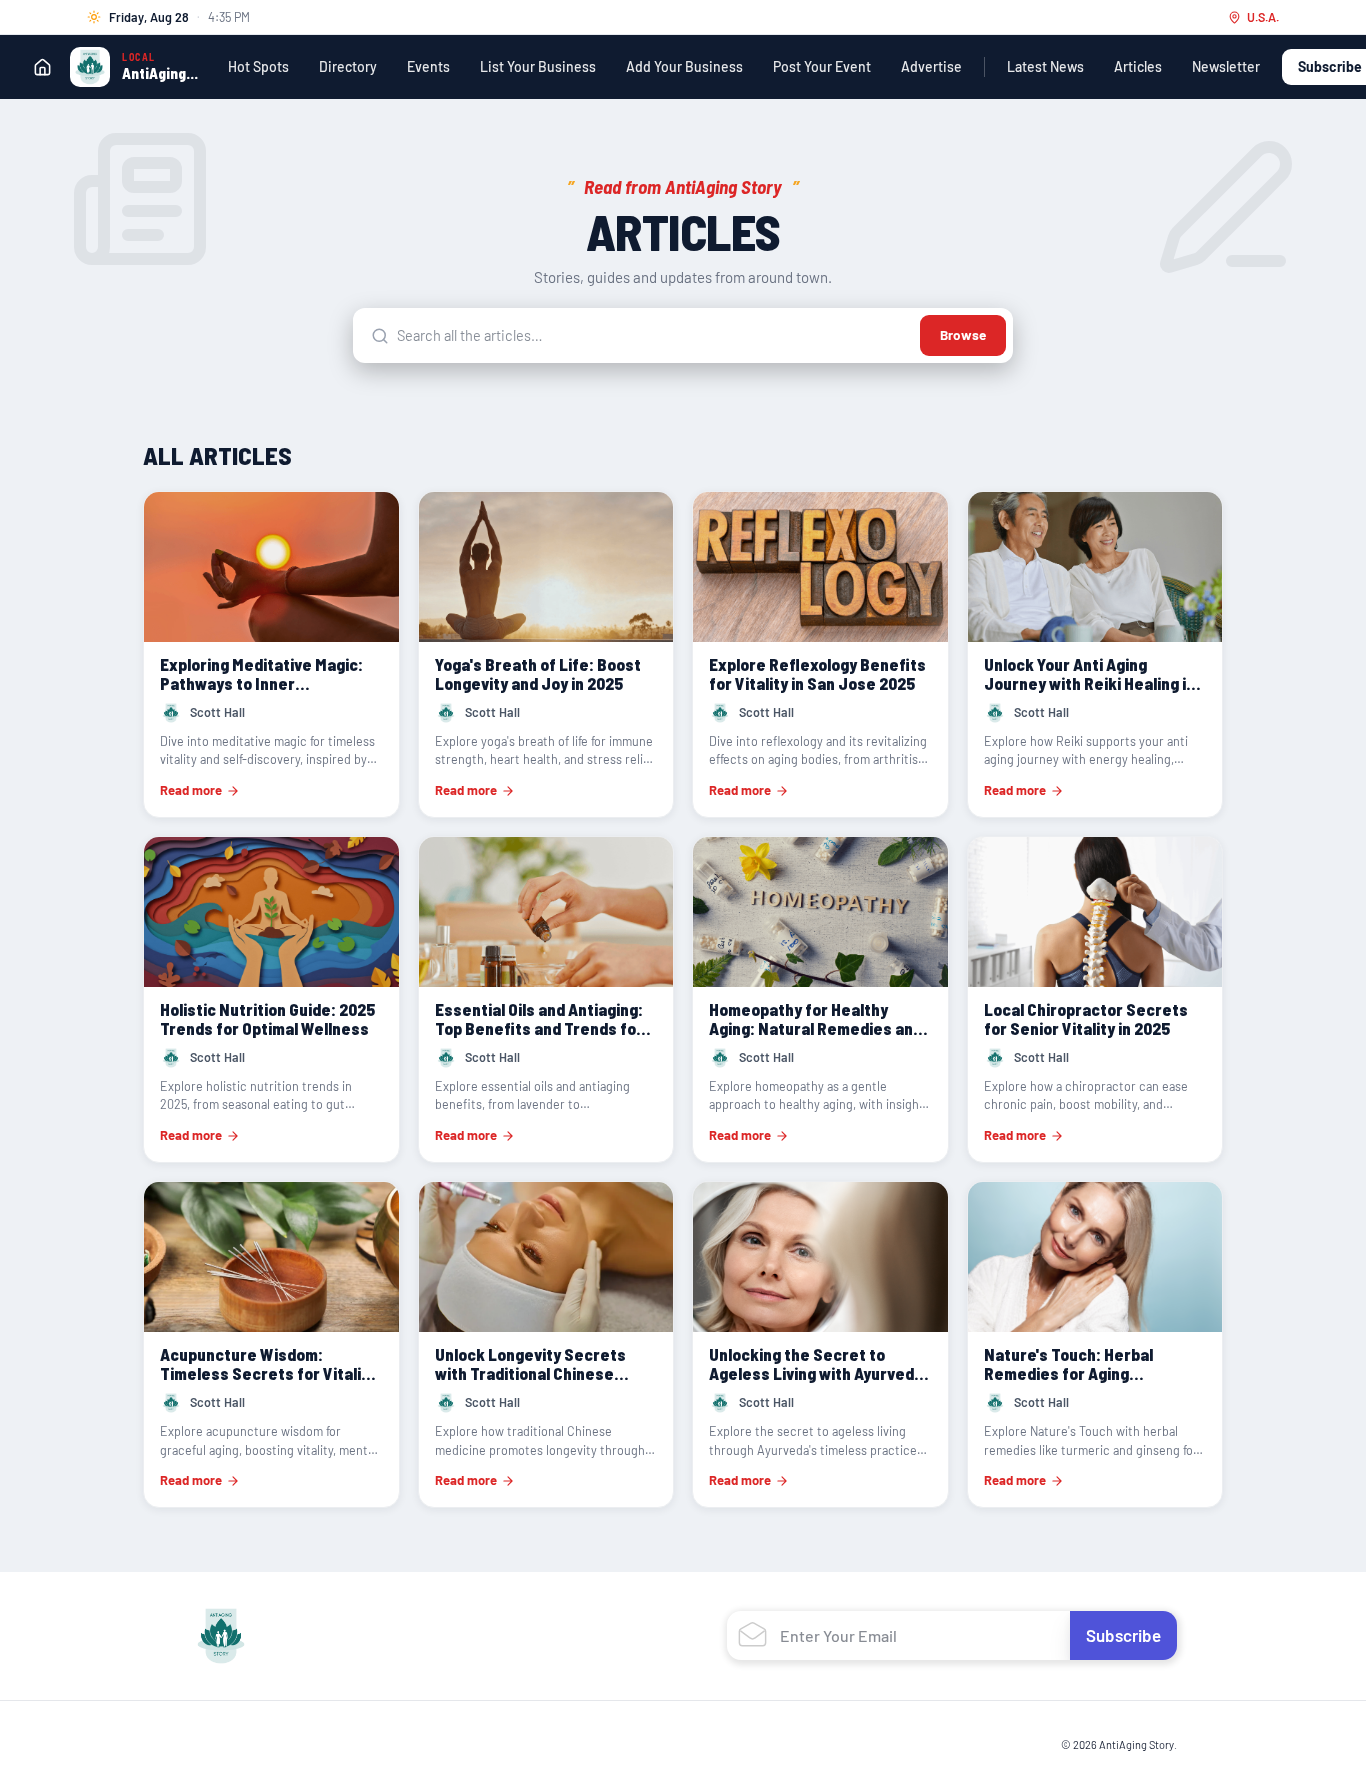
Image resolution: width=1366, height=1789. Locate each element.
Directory (348, 66)
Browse (963, 334)
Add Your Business (684, 66)
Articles (1138, 66)
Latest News (1045, 66)
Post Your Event (822, 66)
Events (428, 66)
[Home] (42, 67)
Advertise (931, 66)
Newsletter (1226, 66)
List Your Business (538, 66)
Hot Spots (258, 66)
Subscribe (1123, 1635)
